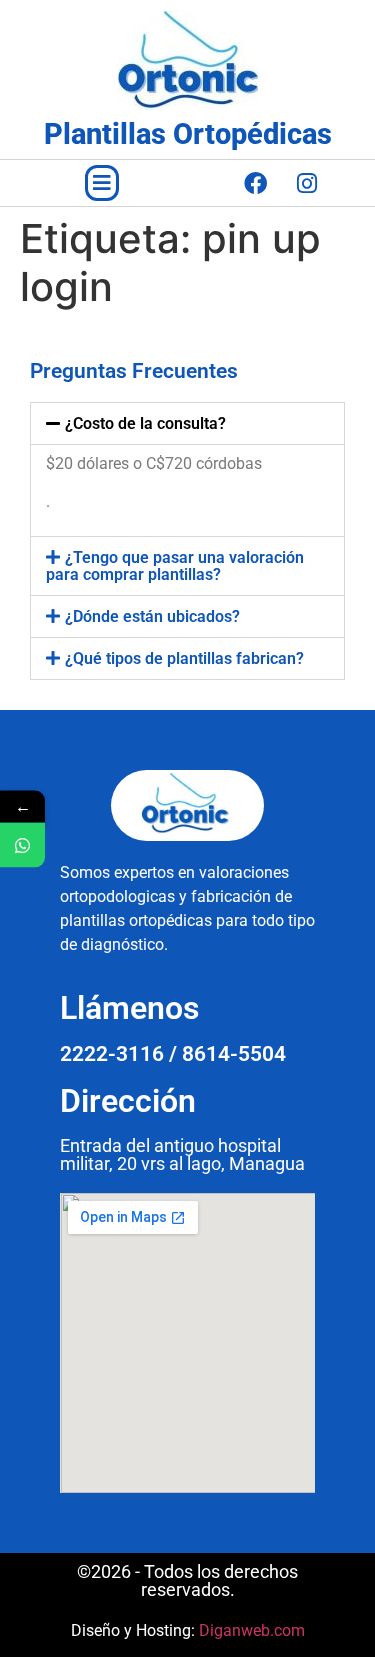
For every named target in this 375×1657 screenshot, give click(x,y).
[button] (102, 183)
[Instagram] (307, 183)
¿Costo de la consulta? (145, 423)
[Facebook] (256, 183)
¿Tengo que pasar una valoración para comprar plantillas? (175, 566)
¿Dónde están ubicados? (152, 616)
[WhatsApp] (22, 844)
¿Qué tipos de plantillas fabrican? (184, 658)
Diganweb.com (252, 1630)
